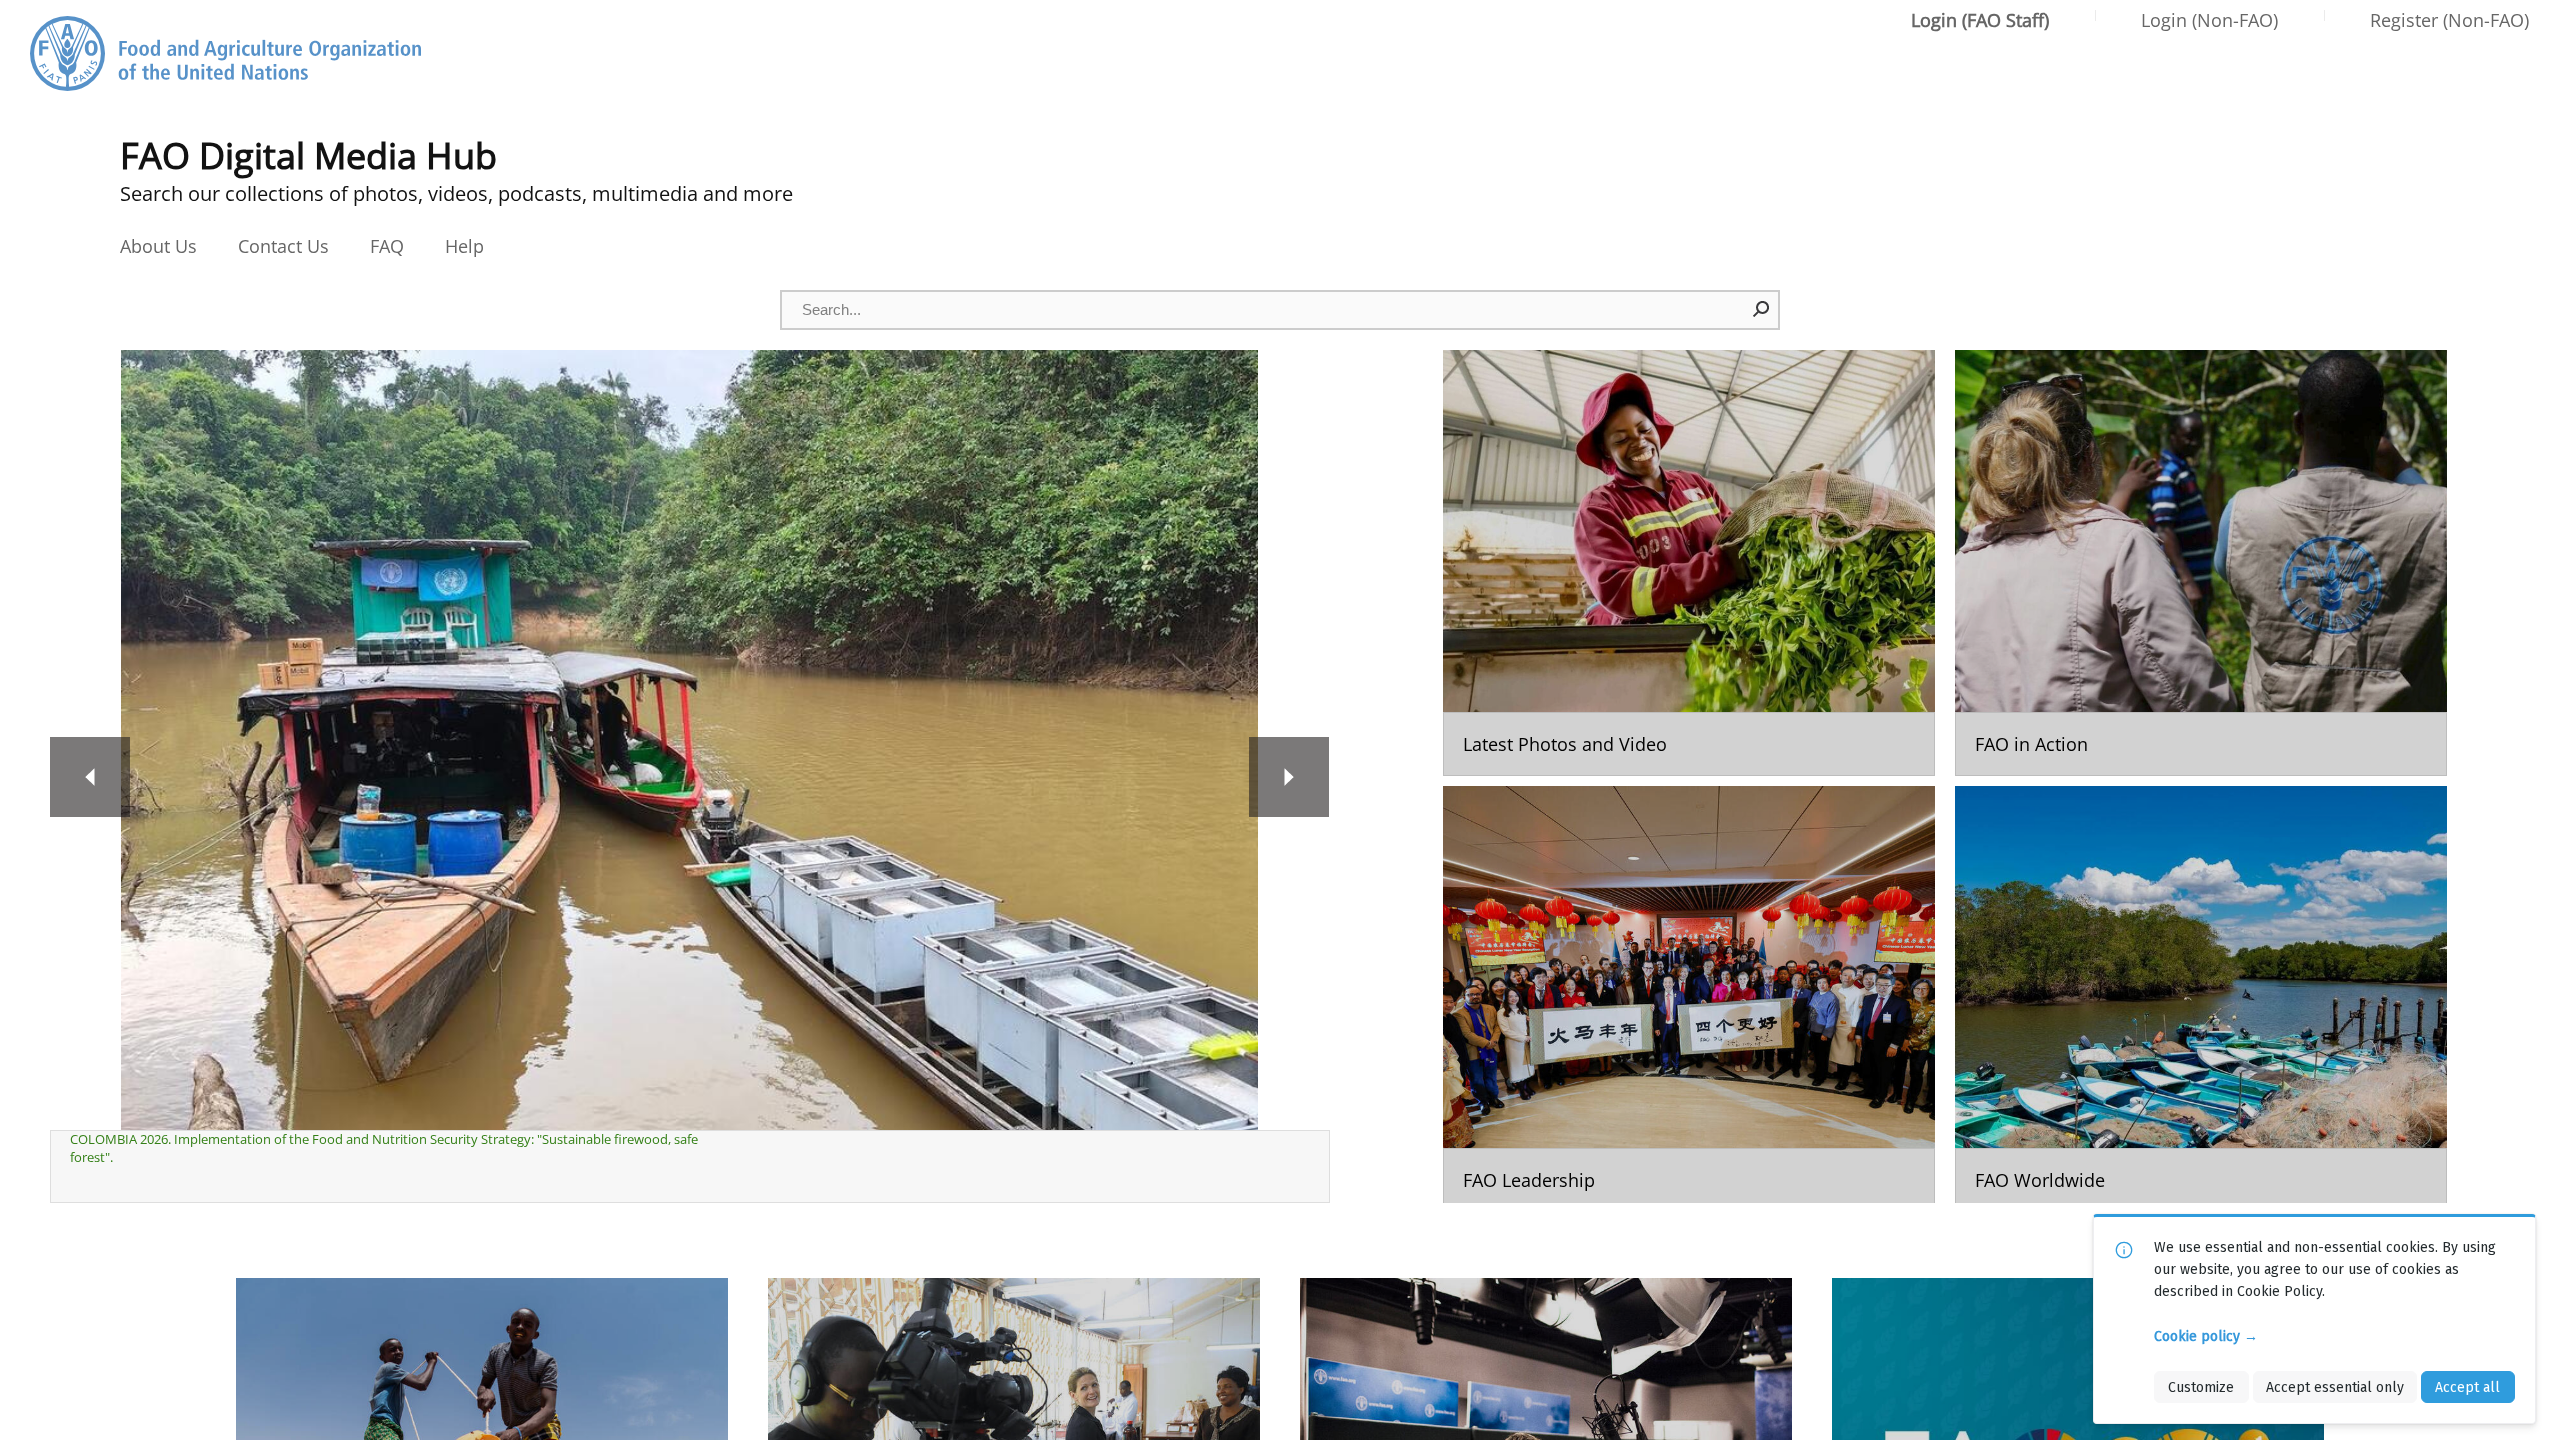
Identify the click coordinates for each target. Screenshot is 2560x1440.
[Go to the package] (1689, 563)
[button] (1762, 309)
